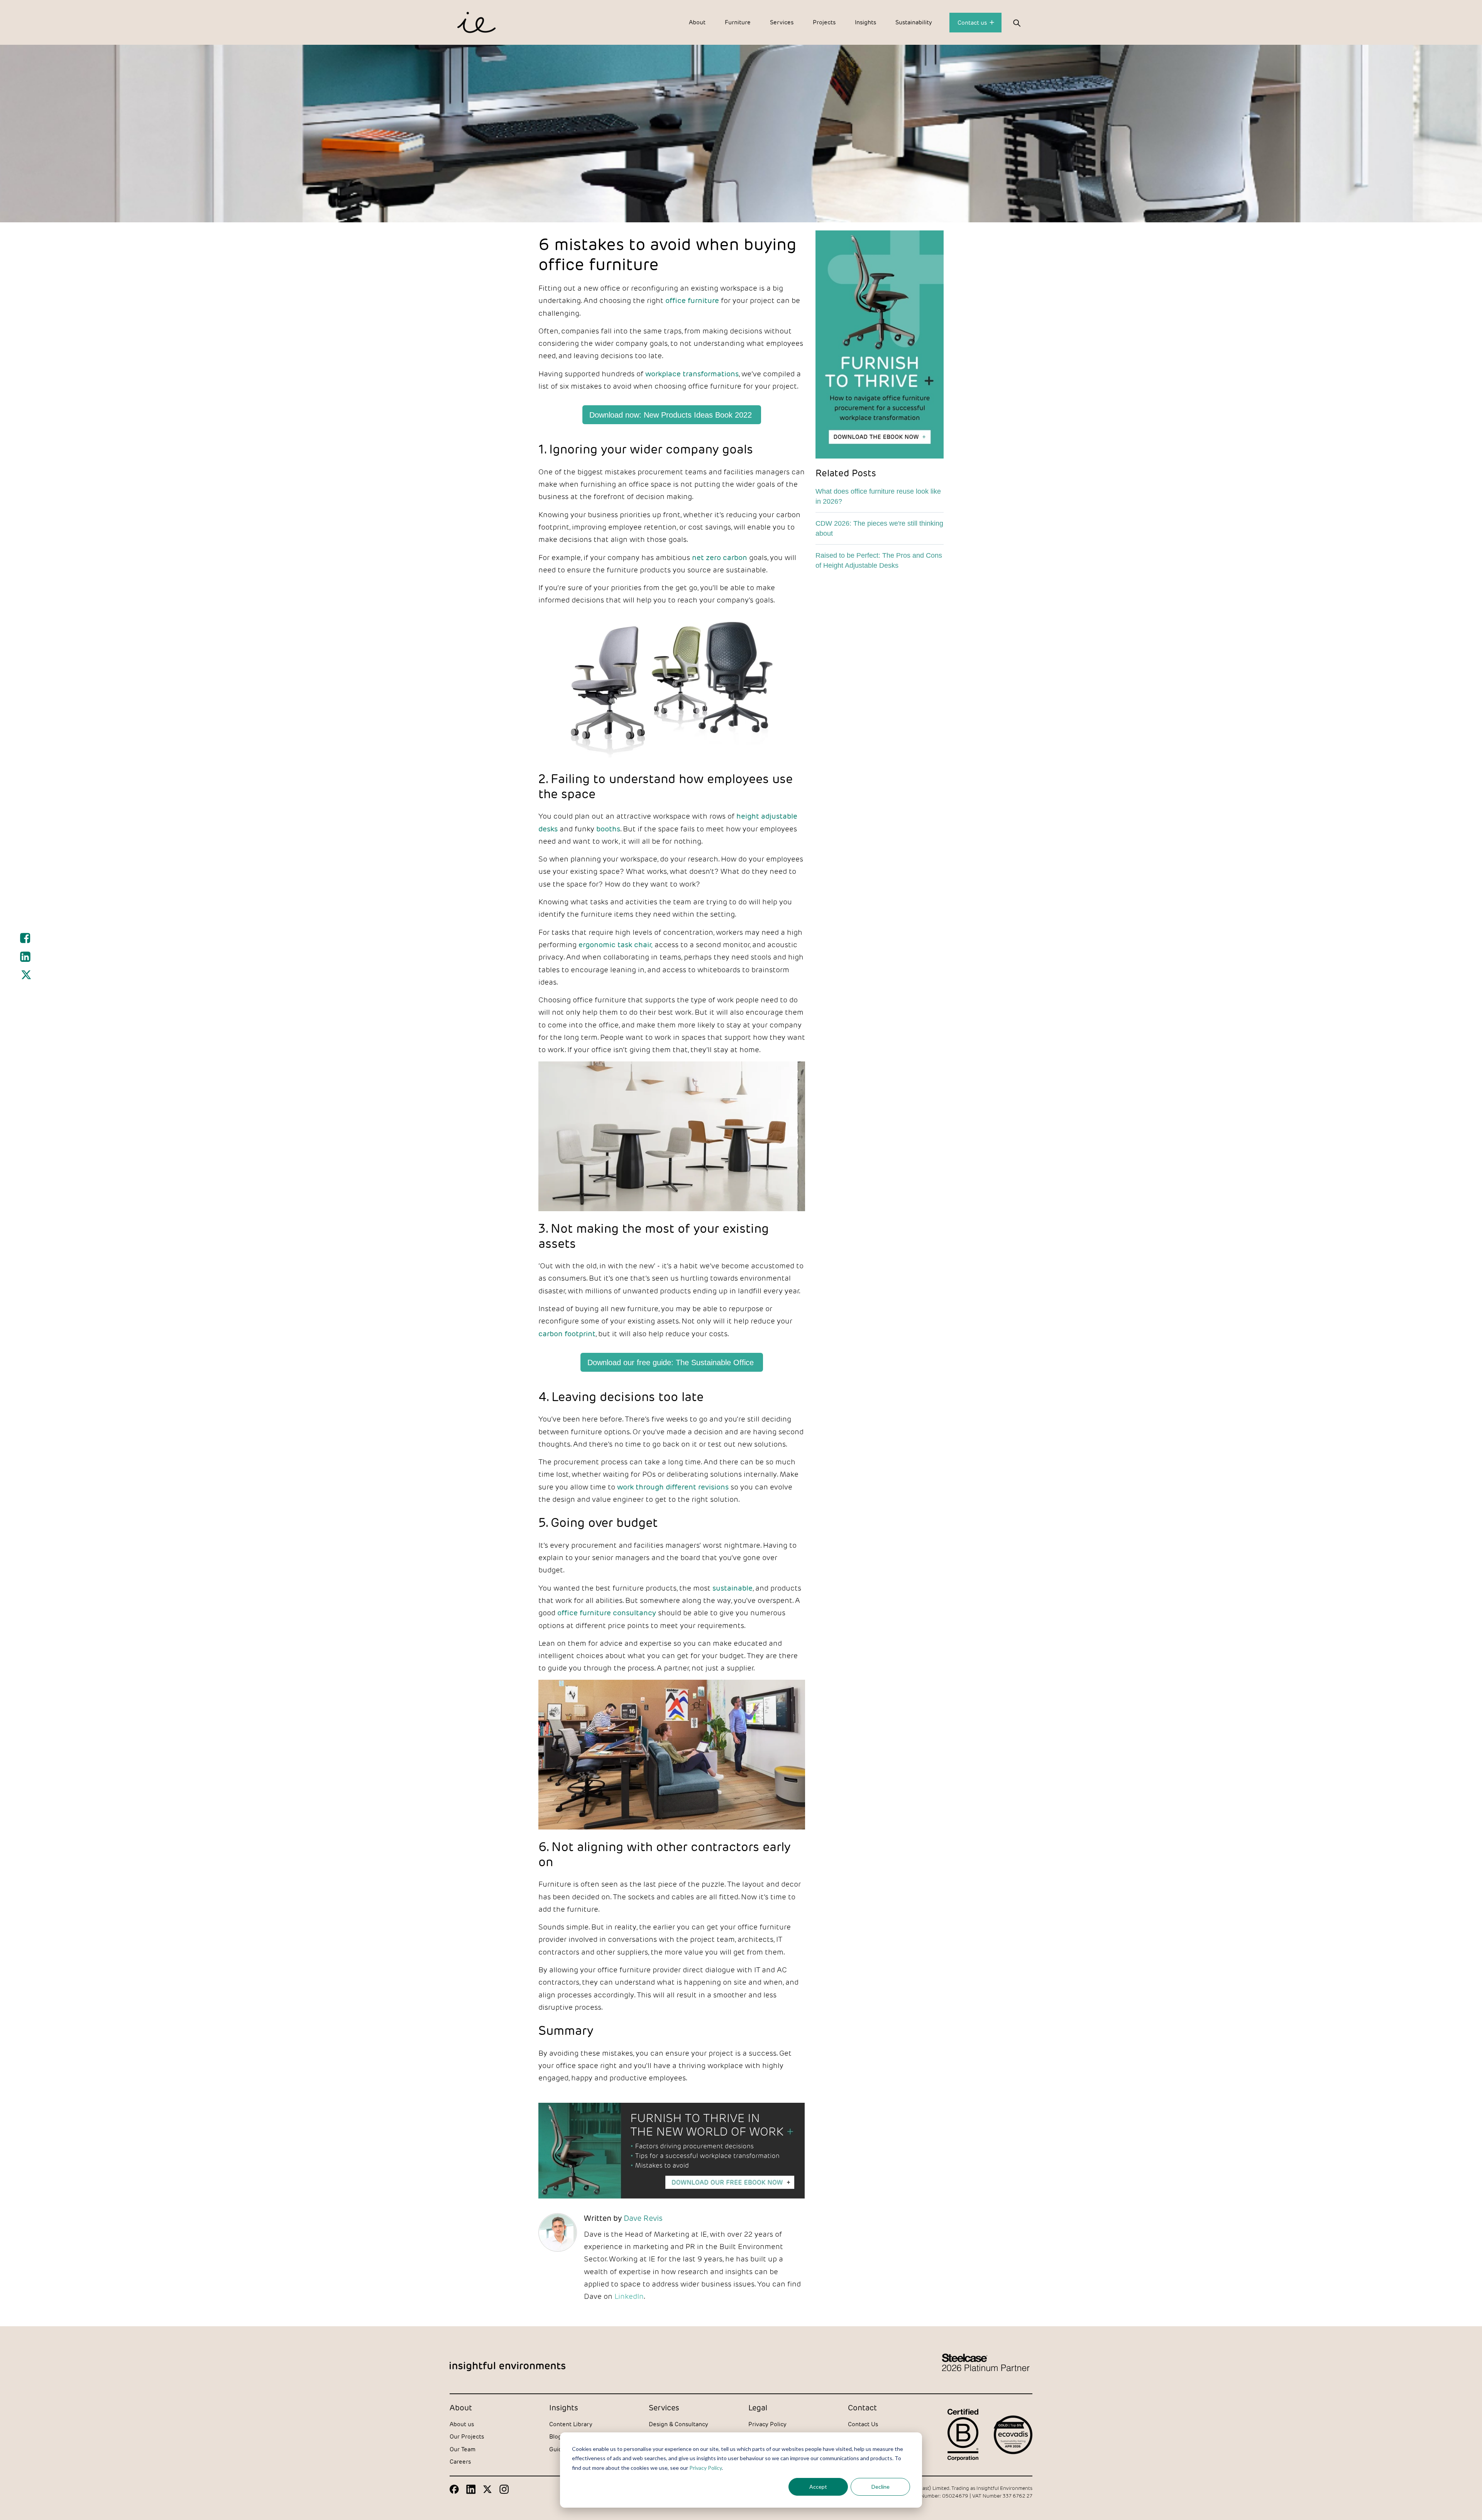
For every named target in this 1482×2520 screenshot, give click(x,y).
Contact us (973, 23)
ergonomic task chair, (616, 944)
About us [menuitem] (462, 2424)
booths (608, 829)
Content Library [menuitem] (571, 2424)
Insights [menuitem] (865, 22)
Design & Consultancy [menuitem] (678, 2424)
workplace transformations (692, 374)
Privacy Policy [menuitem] (767, 2424)
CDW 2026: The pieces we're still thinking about (879, 528)
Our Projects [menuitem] (467, 2436)
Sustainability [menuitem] (914, 22)
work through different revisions (673, 1487)
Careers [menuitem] (460, 2462)
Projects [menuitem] (824, 22)
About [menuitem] (697, 22)
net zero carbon (720, 557)
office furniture (692, 300)
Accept (818, 2487)
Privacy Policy (705, 2468)
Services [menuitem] (782, 22)
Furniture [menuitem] (738, 22)
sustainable (733, 1588)
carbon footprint (567, 1334)
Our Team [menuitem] (463, 2449)
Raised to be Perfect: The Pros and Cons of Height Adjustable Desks (879, 560)
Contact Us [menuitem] (863, 2424)
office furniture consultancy (607, 1613)
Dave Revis (643, 2218)
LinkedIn (629, 2296)
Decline (881, 2487)
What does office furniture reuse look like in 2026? (878, 496)
